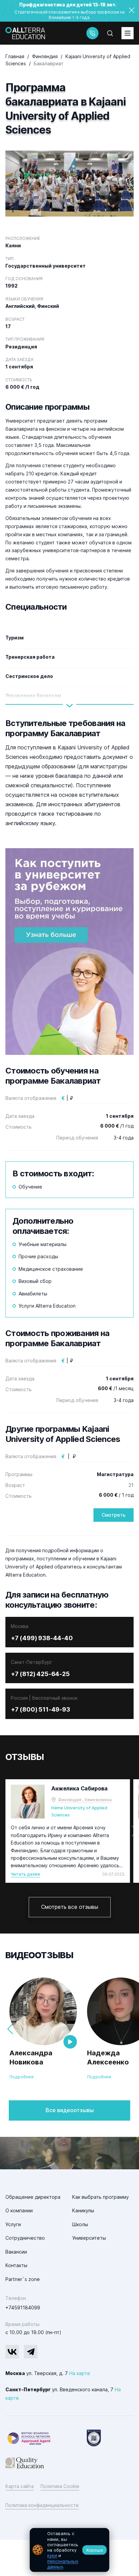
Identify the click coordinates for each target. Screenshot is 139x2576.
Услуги (13, 2224)
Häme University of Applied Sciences (79, 1811)
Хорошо (95, 2550)
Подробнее (22, 2077)
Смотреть (114, 1515)
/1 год (117, 1126)
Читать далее (25, 1874)
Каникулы (83, 2210)
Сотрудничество (25, 2238)
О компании (19, 2210)
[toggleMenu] (128, 33)
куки (52, 2555)
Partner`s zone (23, 2279)
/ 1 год (116, 1495)
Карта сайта (20, 2486)
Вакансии (16, 2252)
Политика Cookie (60, 2486)
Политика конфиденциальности (42, 2505)
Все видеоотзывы (70, 2110)
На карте (80, 2373)
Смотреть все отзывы (70, 1907)
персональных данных (63, 2564)
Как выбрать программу (101, 2197)
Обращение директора (33, 2197)
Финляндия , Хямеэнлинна (85, 1800)
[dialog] (69, 2550)
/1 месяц (116, 1388)
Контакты (16, 2265)
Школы (80, 2224)
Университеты (89, 2238)
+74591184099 (23, 2308)
